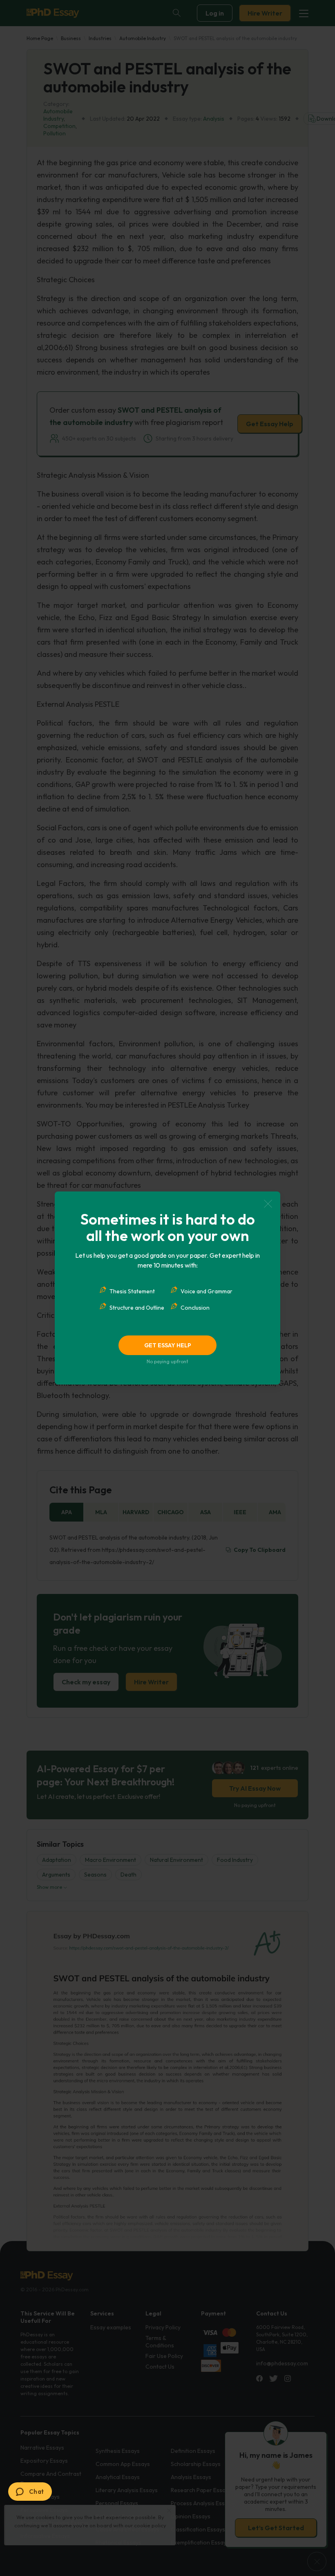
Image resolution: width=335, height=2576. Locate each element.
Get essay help (168, 1345)
